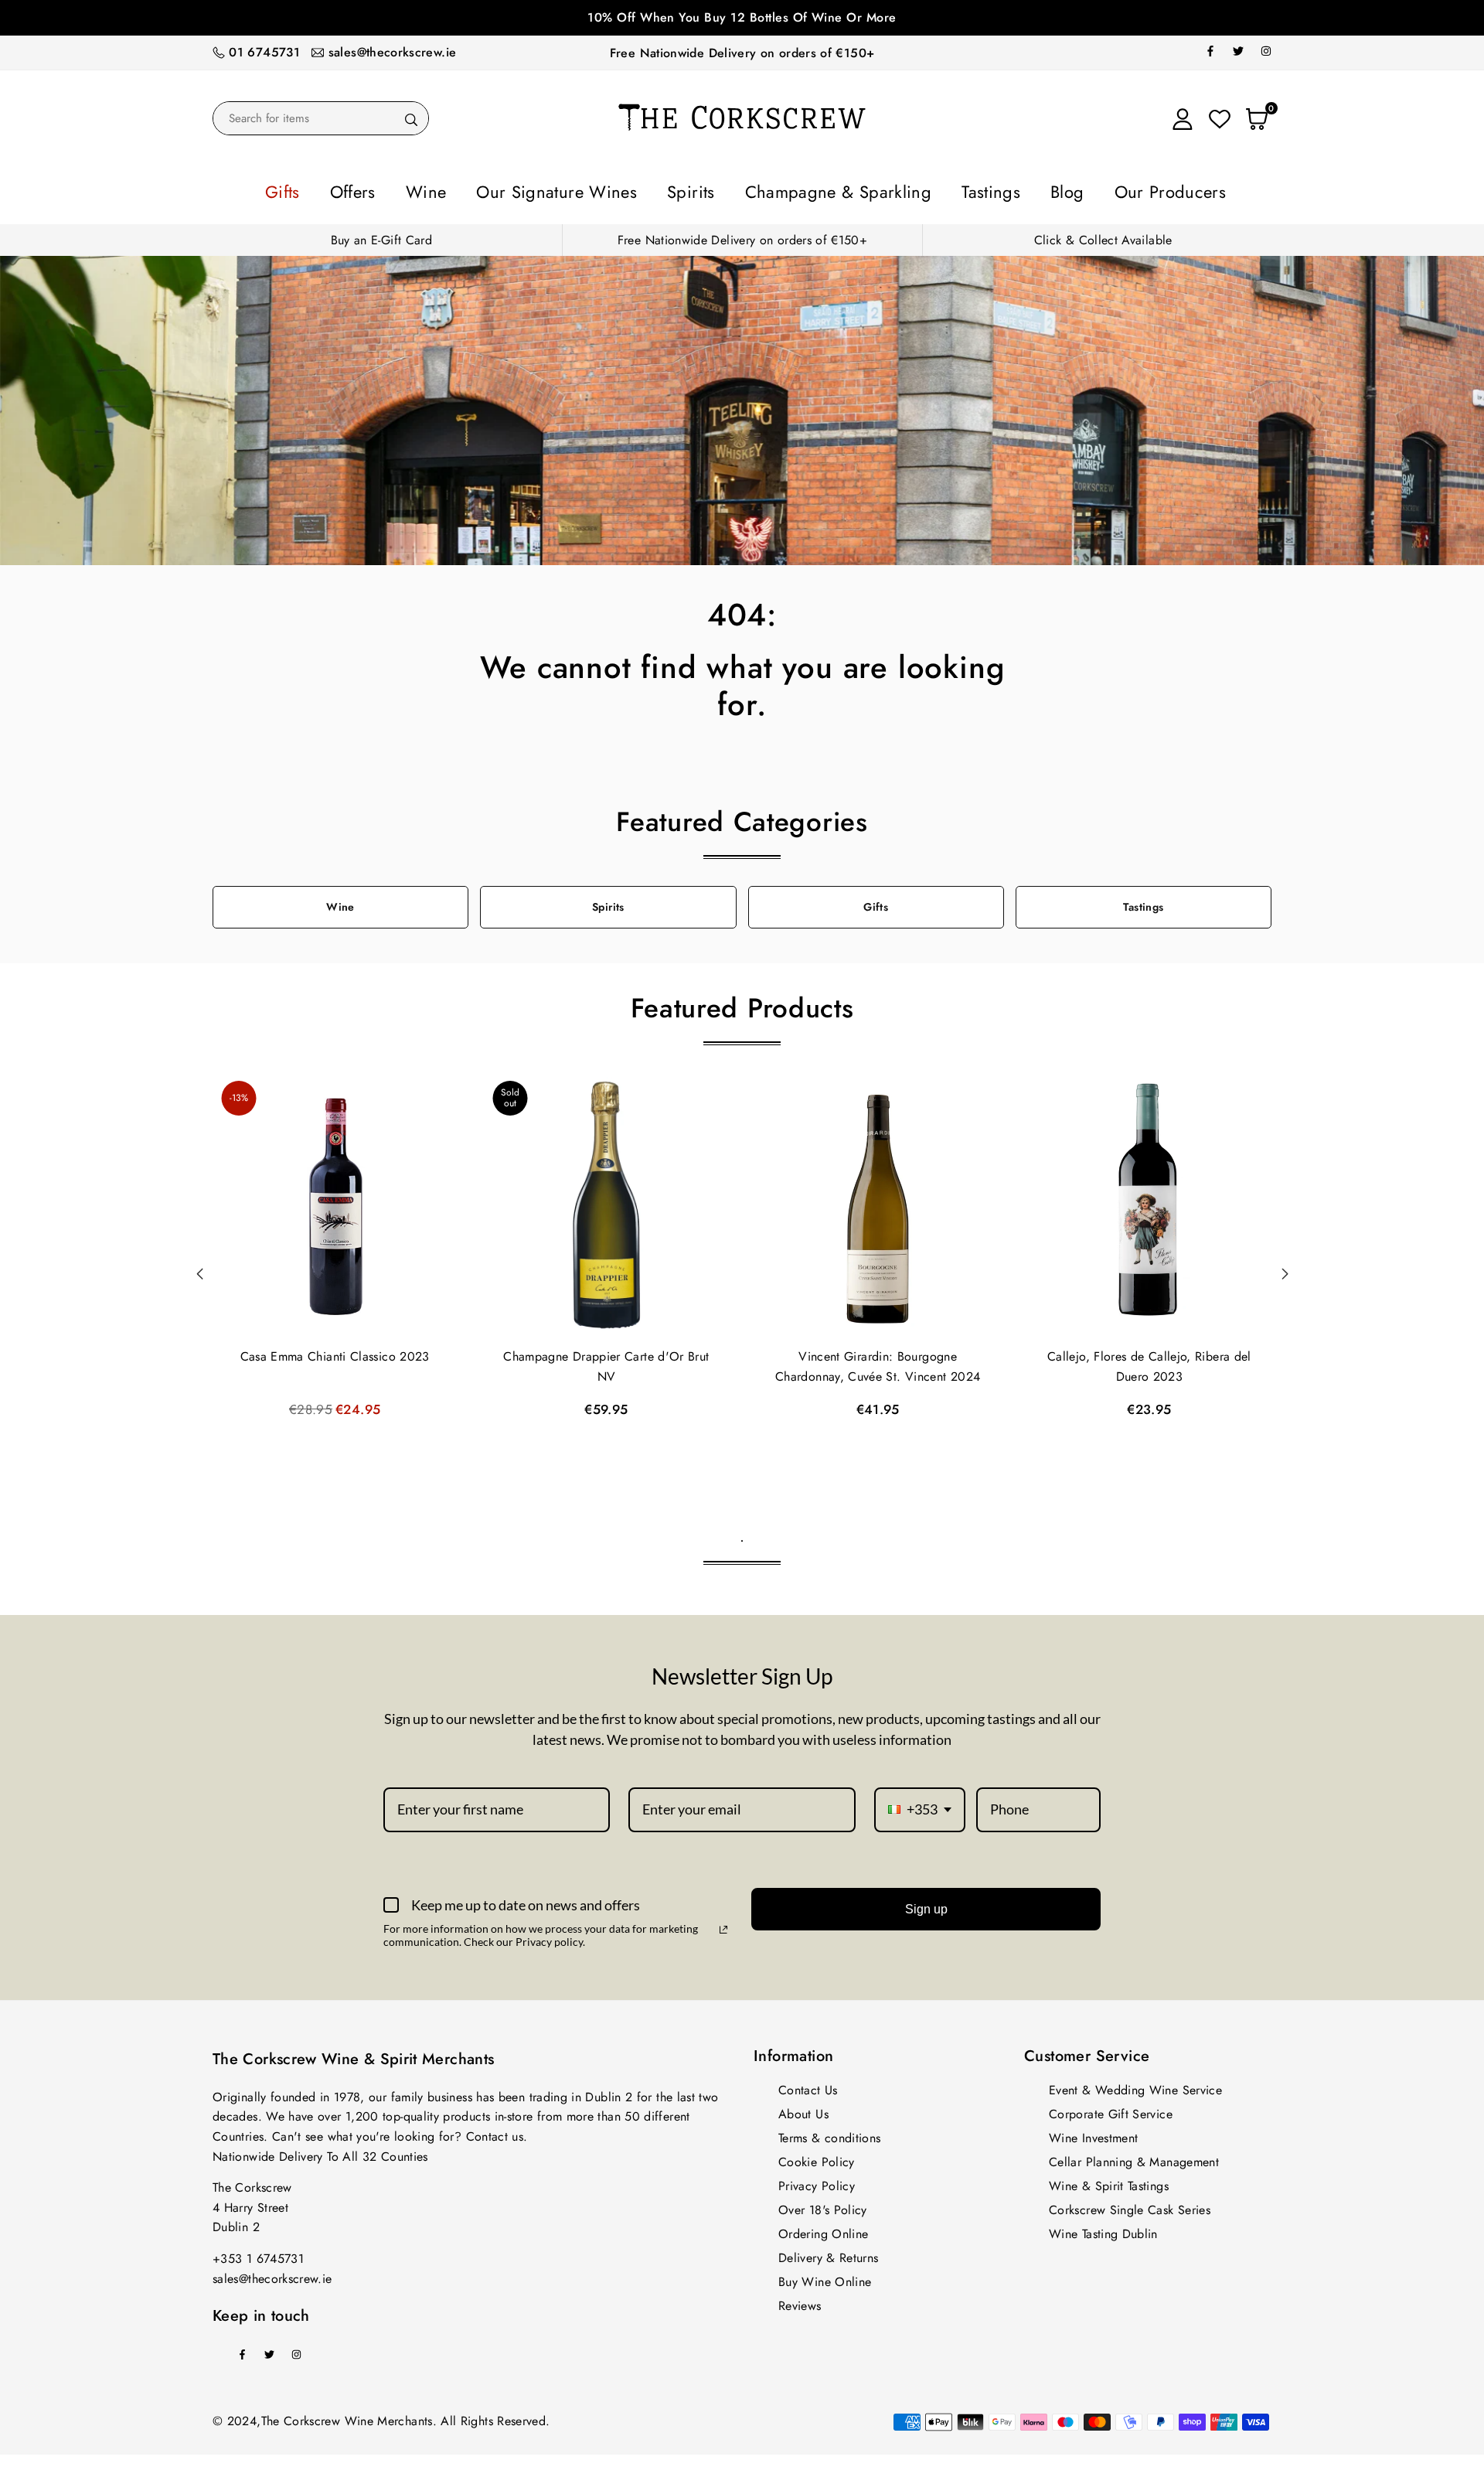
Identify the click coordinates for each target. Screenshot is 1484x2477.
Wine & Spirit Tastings (1109, 2181)
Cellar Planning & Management (1134, 2157)
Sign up (926, 1905)
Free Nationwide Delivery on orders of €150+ (742, 53)
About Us (803, 2109)
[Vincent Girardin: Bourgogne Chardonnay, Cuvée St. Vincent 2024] (878, 1202)
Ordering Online (823, 2229)
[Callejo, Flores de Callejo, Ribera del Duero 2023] (1149, 1202)
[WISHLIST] (1220, 118)
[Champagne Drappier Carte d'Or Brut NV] (606, 1202)
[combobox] (920, 1805)
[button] (1285, 1269)
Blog (997, 189)
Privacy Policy (817, 2181)
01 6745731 (264, 52)
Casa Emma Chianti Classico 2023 (335, 1352)
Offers (438, 189)
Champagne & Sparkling (819, 189)
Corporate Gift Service (1111, 2109)
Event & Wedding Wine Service (1135, 2085)
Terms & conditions (829, 2133)
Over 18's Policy (823, 2205)
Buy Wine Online (825, 2277)
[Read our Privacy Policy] (723, 1925)
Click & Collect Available (1103, 235)
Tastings (938, 189)
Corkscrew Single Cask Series (1130, 2205)
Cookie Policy (817, 2157)
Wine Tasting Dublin (1103, 2229)
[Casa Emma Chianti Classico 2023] (335, 1202)
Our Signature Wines (598, 189)
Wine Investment (1093, 2133)
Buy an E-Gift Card (381, 235)
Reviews (800, 2301)
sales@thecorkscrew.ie (393, 52)
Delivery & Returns (828, 2253)
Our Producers (1079, 189)
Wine (495, 189)
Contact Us (808, 2085)
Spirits (703, 189)
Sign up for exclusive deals (742, 17)
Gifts (383, 189)
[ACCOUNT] (1183, 118)
